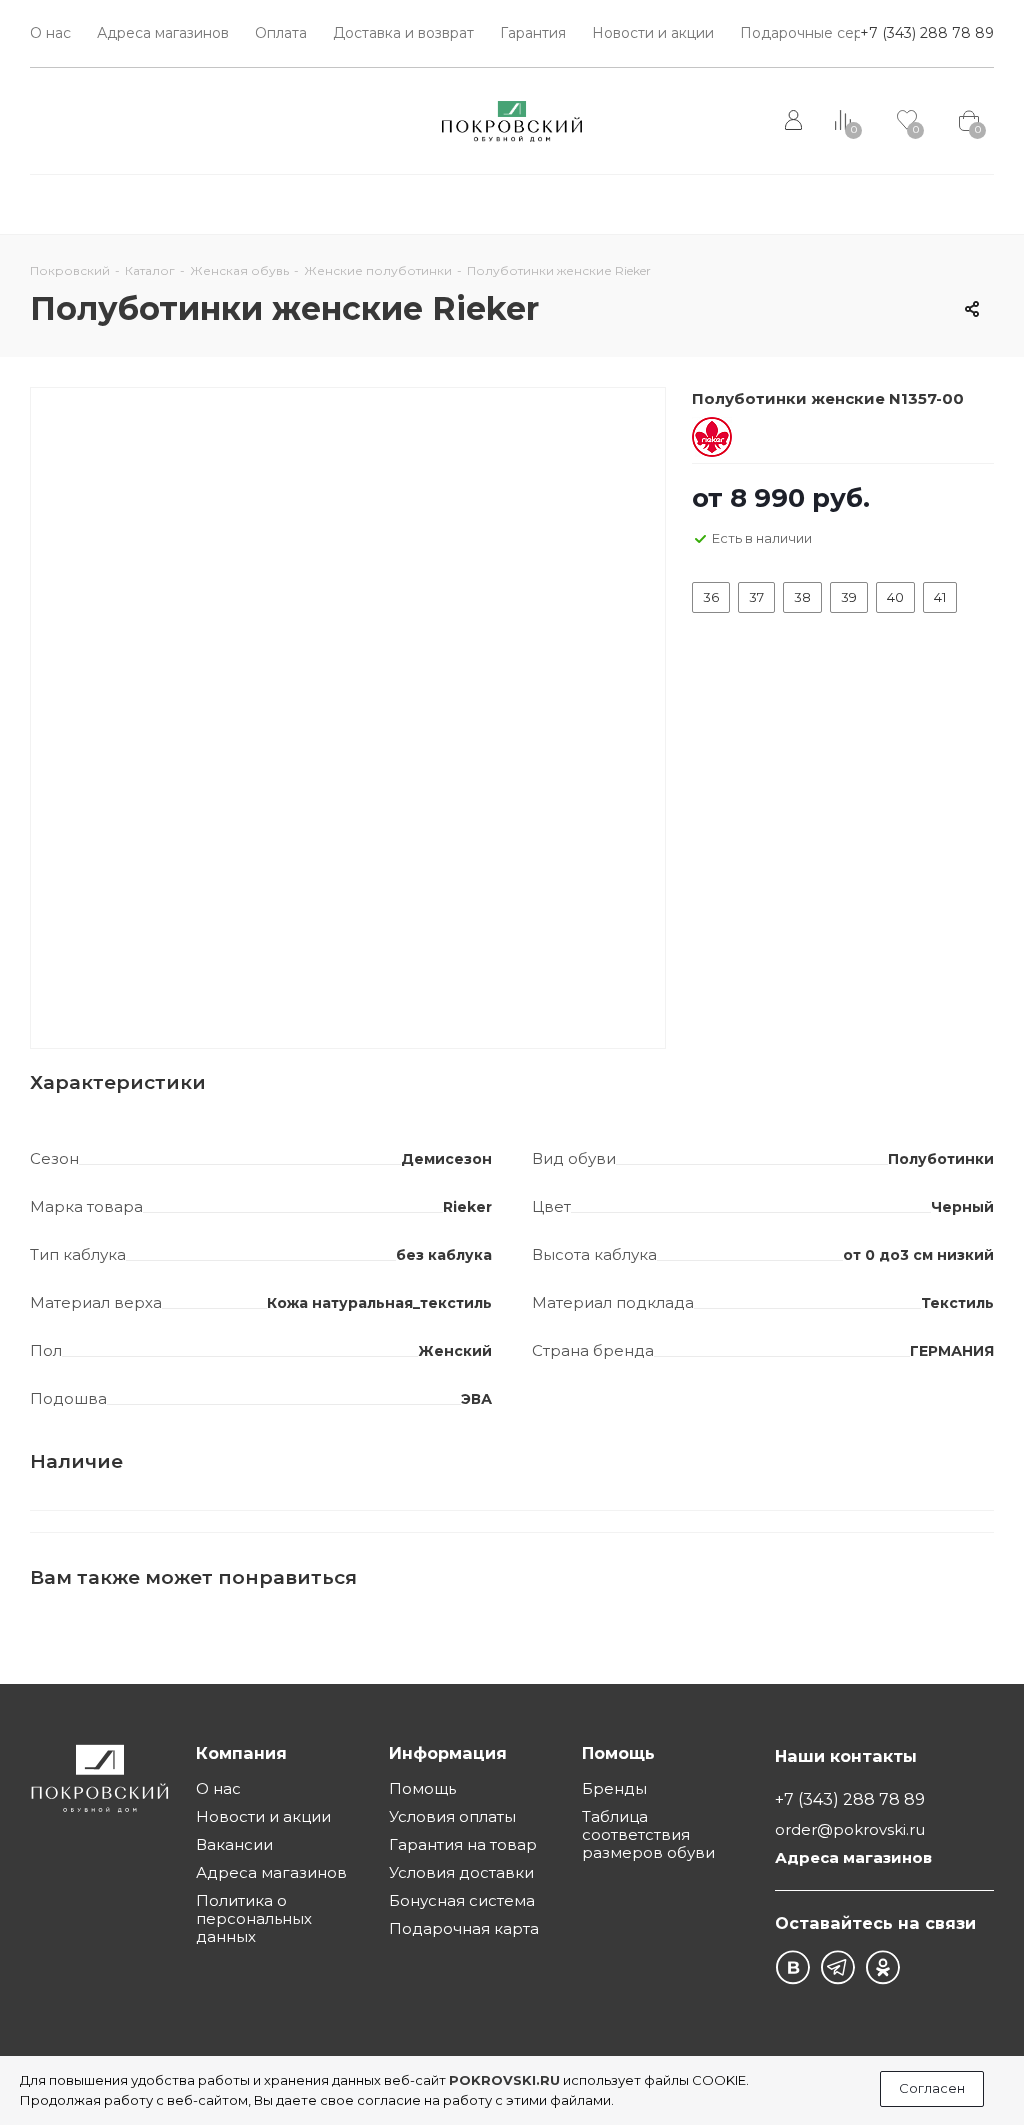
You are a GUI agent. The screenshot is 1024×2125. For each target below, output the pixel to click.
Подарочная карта (464, 1928)
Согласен (932, 2088)
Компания (241, 1753)
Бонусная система (462, 1900)
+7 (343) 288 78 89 (927, 33)
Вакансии (234, 1844)
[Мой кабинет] (795, 121)
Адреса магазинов (271, 1872)
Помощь (422, 1788)
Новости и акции (263, 1816)
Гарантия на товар (463, 1844)
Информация (448, 1753)
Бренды (614, 1788)
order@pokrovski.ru (850, 1829)
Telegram (837, 1967)
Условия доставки (461, 1872)
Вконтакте (792, 1967)
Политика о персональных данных (254, 1918)
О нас (218, 1788)
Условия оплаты (452, 1816)
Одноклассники (882, 1967)
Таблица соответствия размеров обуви (648, 1834)
